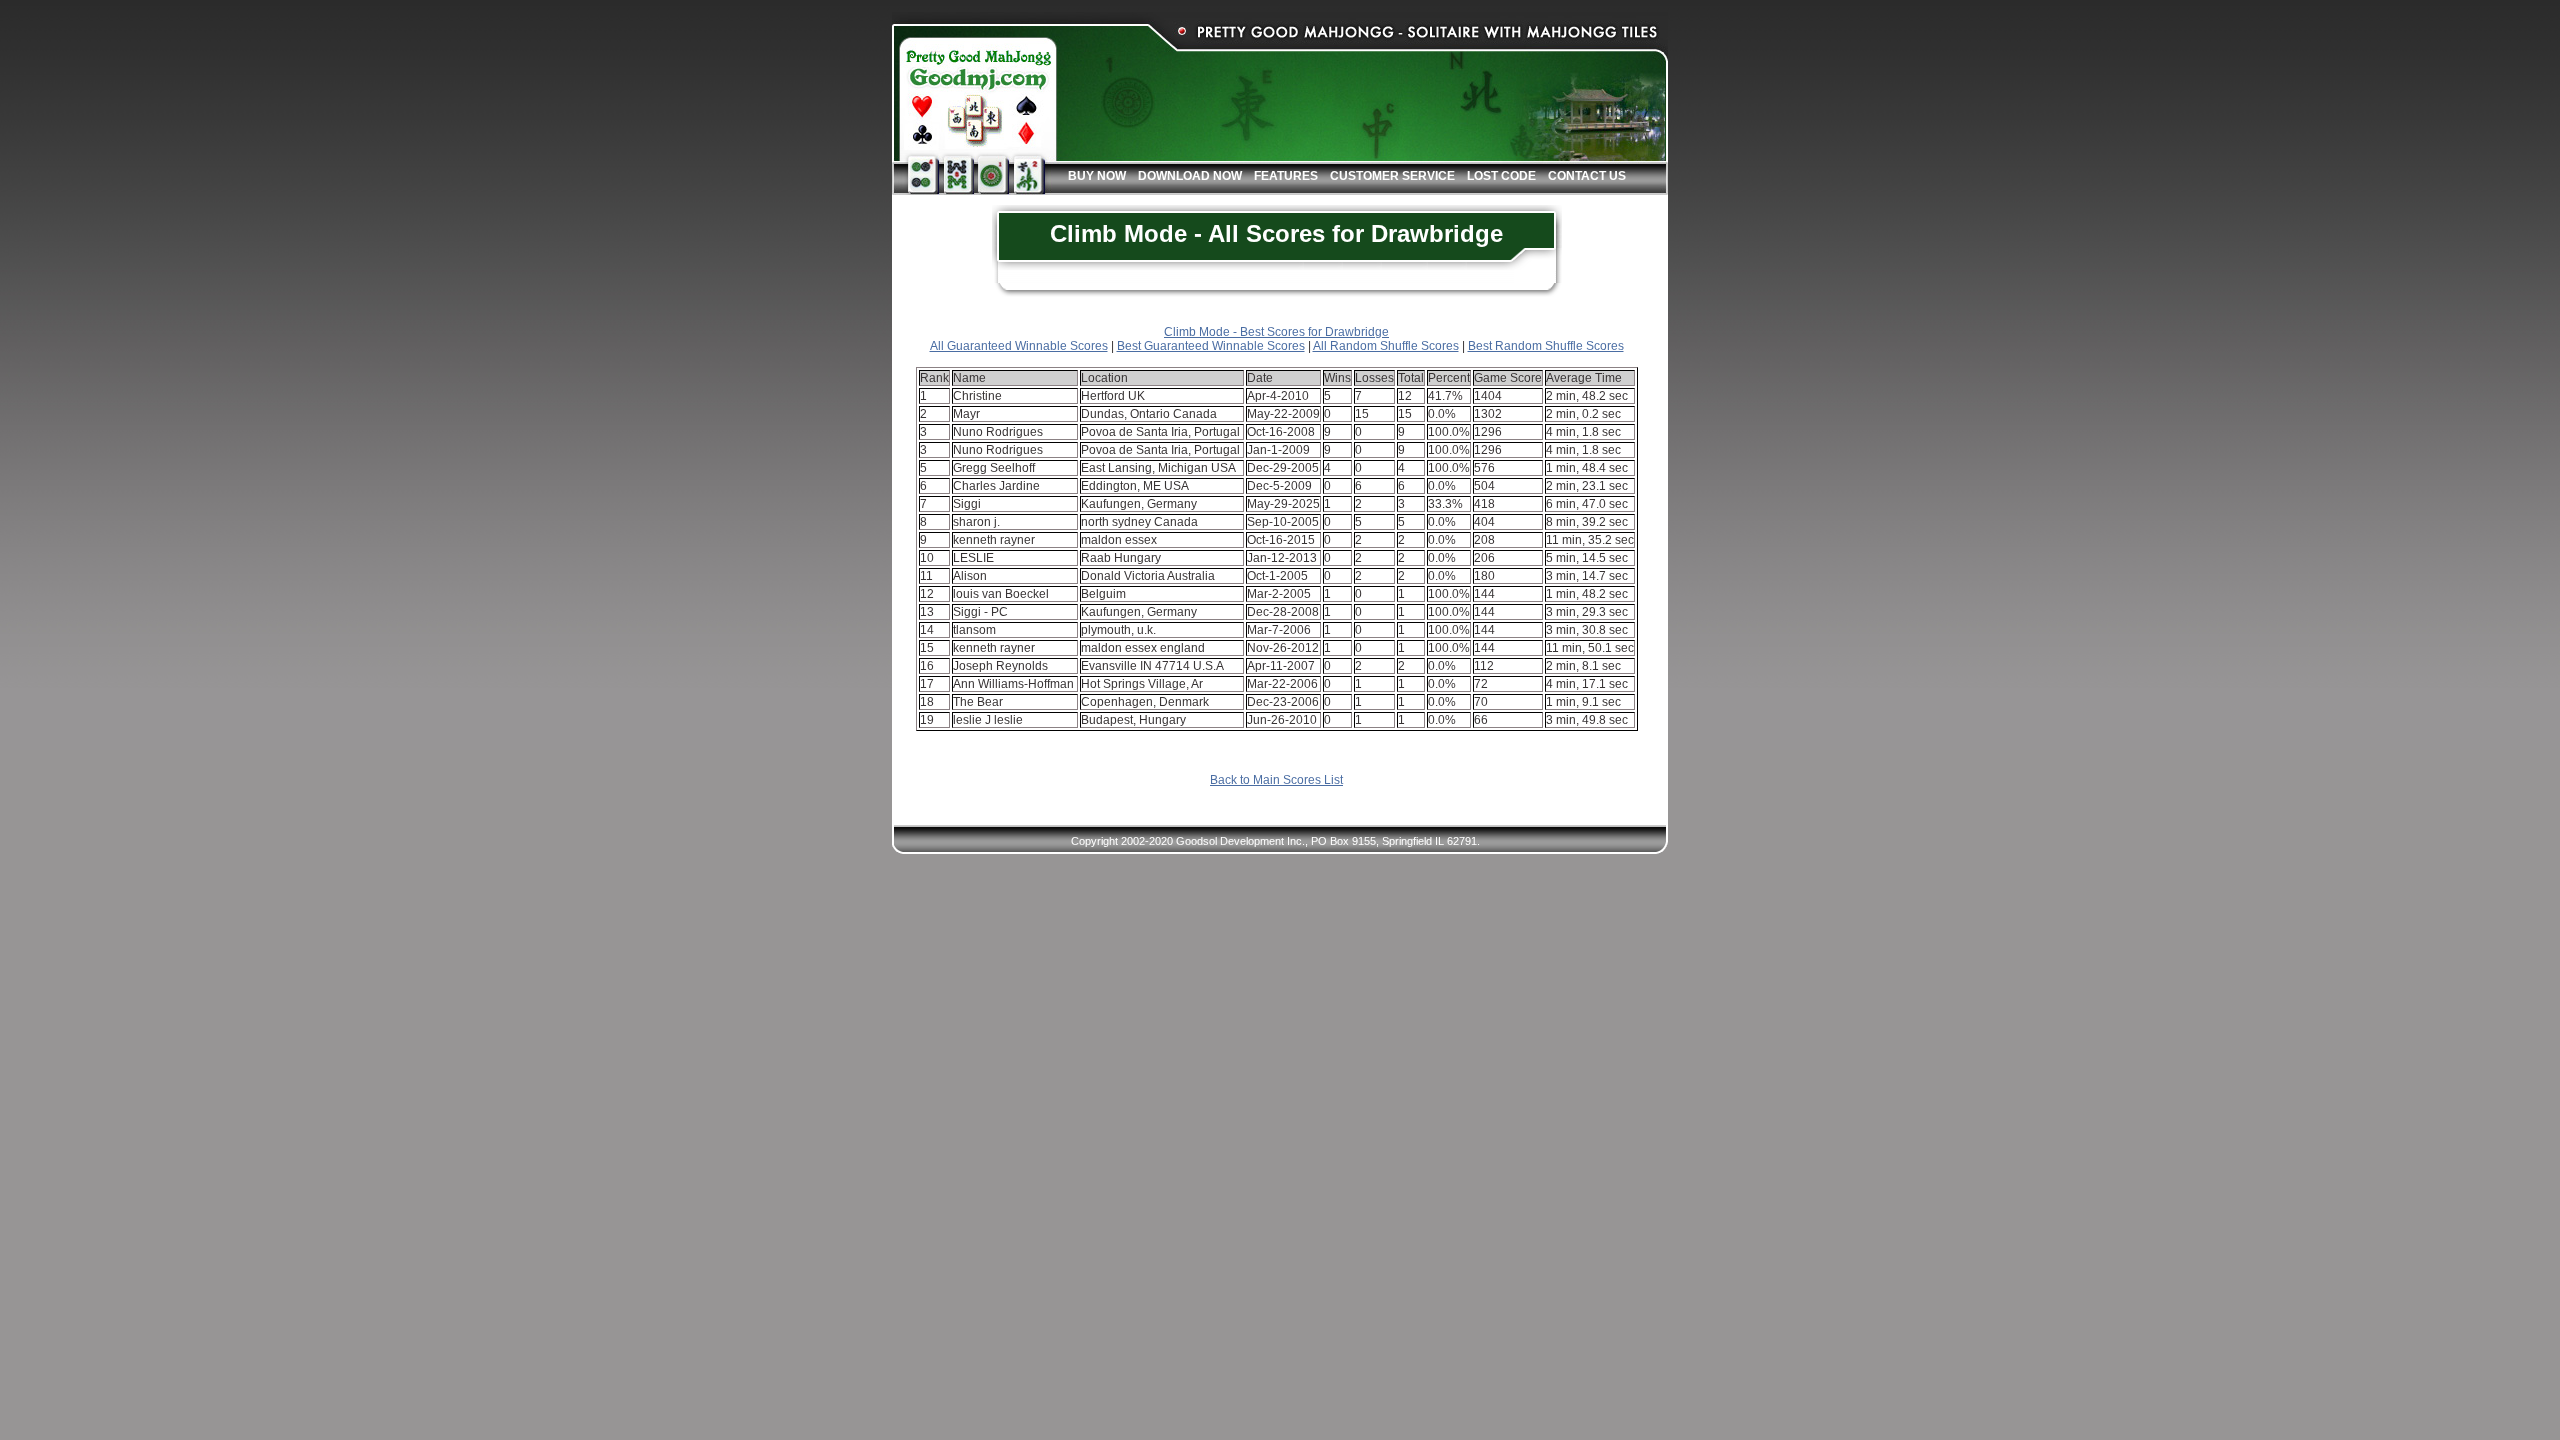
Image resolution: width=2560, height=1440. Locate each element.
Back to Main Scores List (1276, 780)
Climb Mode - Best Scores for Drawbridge (1276, 332)
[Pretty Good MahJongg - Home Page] (975, 92)
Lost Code (1501, 176)
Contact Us (1587, 176)
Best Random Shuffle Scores (1546, 346)
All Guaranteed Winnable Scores (1019, 346)
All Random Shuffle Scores (1386, 346)
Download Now (1190, 176)
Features (1286, 176)
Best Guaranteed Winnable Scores (1211, 346)
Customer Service (1392, 176)
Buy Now (1097, 176)
